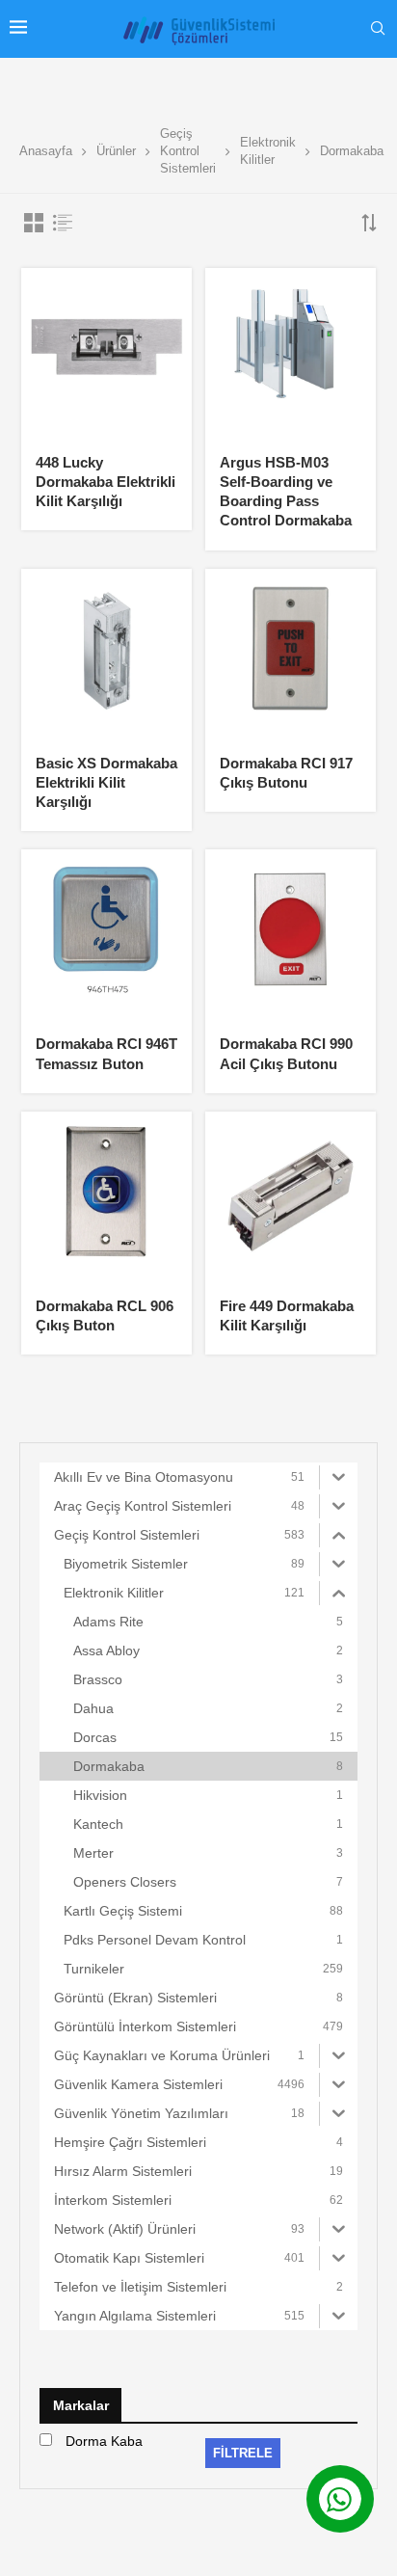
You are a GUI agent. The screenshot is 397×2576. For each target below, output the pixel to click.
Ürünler (116, 151)
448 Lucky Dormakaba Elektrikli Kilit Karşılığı (106, 482)
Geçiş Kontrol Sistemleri (188, 151)
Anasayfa (46, 151)
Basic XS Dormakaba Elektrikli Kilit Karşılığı (106, 783)
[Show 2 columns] (34, 223)
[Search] (378, 29)
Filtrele (243, 2453)
